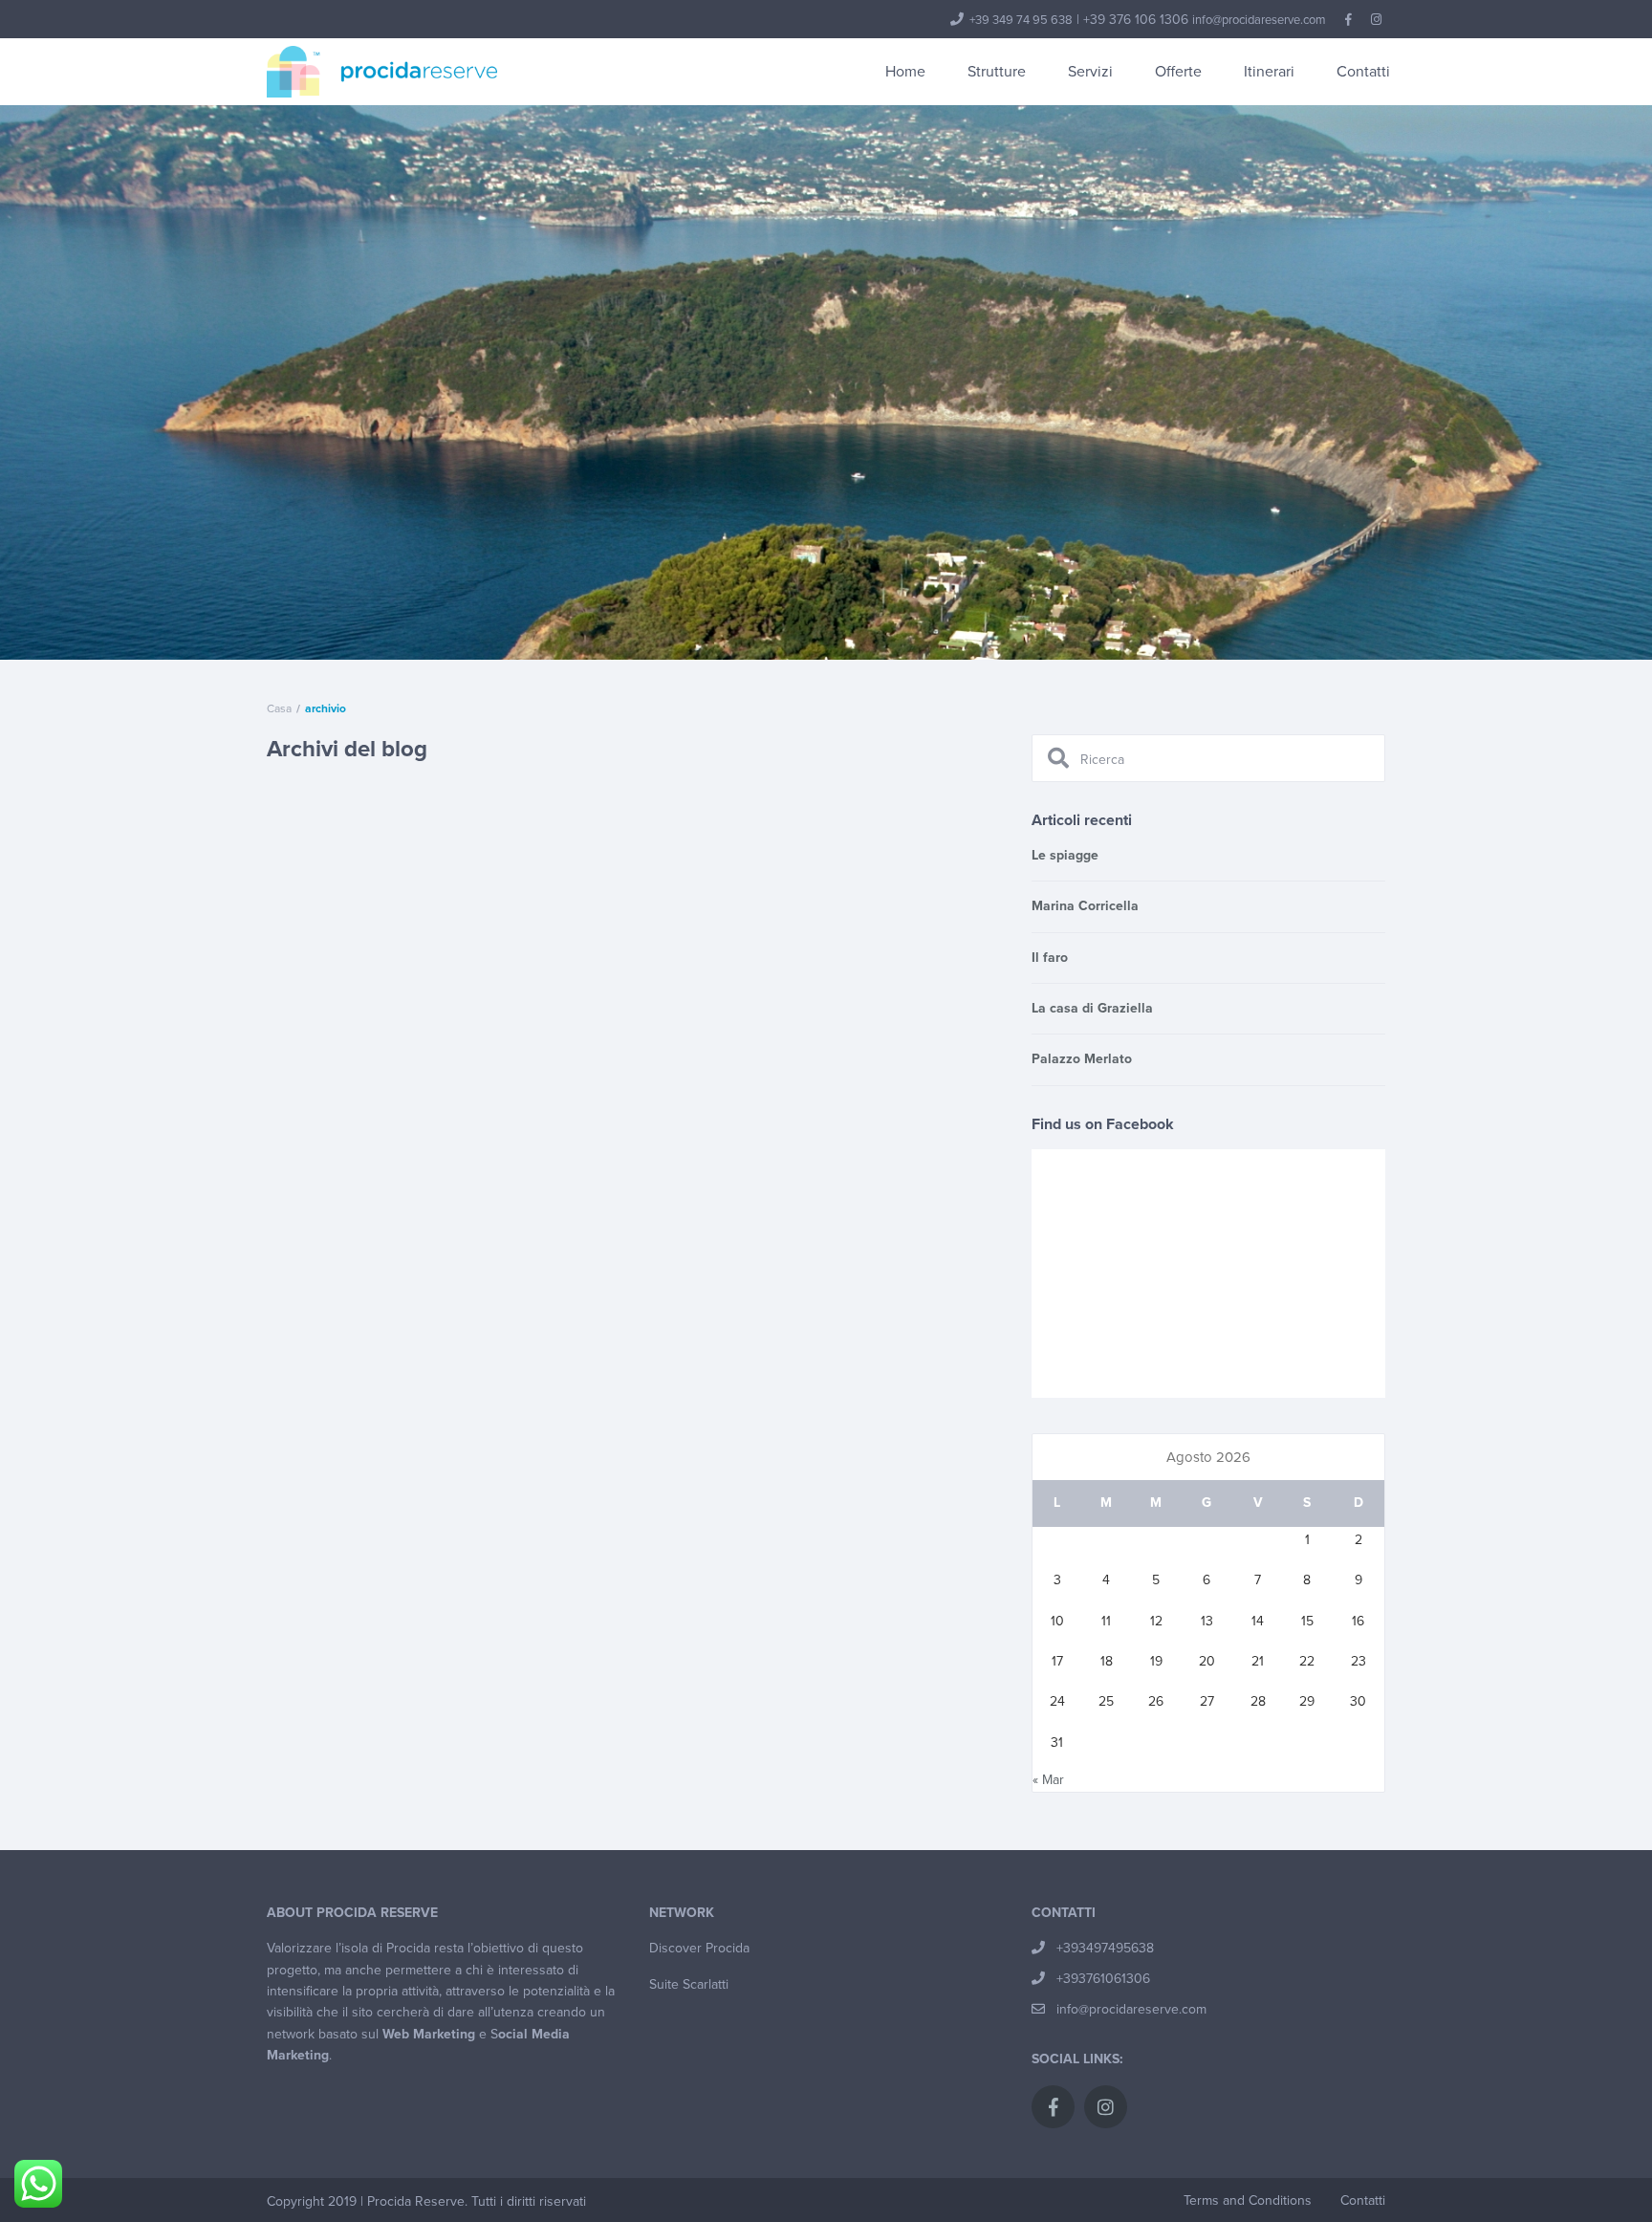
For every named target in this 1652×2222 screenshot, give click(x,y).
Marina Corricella (1085, 906)
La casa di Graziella (1092, 1008)
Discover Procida (699, 1948)
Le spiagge (1065, 855)
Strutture (997, 72)
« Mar (1048, 1780)
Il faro (1050, 958)
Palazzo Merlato (1082, 1059)
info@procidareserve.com (1259, 20)
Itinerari (1269, 72)
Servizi (1090, 72)
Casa (279, 708)
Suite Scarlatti (689, 1984)
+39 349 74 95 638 (1021, 20)
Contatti (1363, 72)
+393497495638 (1105, 1948)
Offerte (1178, 72)
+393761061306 (1103, 1979)
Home (905, 72)
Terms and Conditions (1248, 2200)
